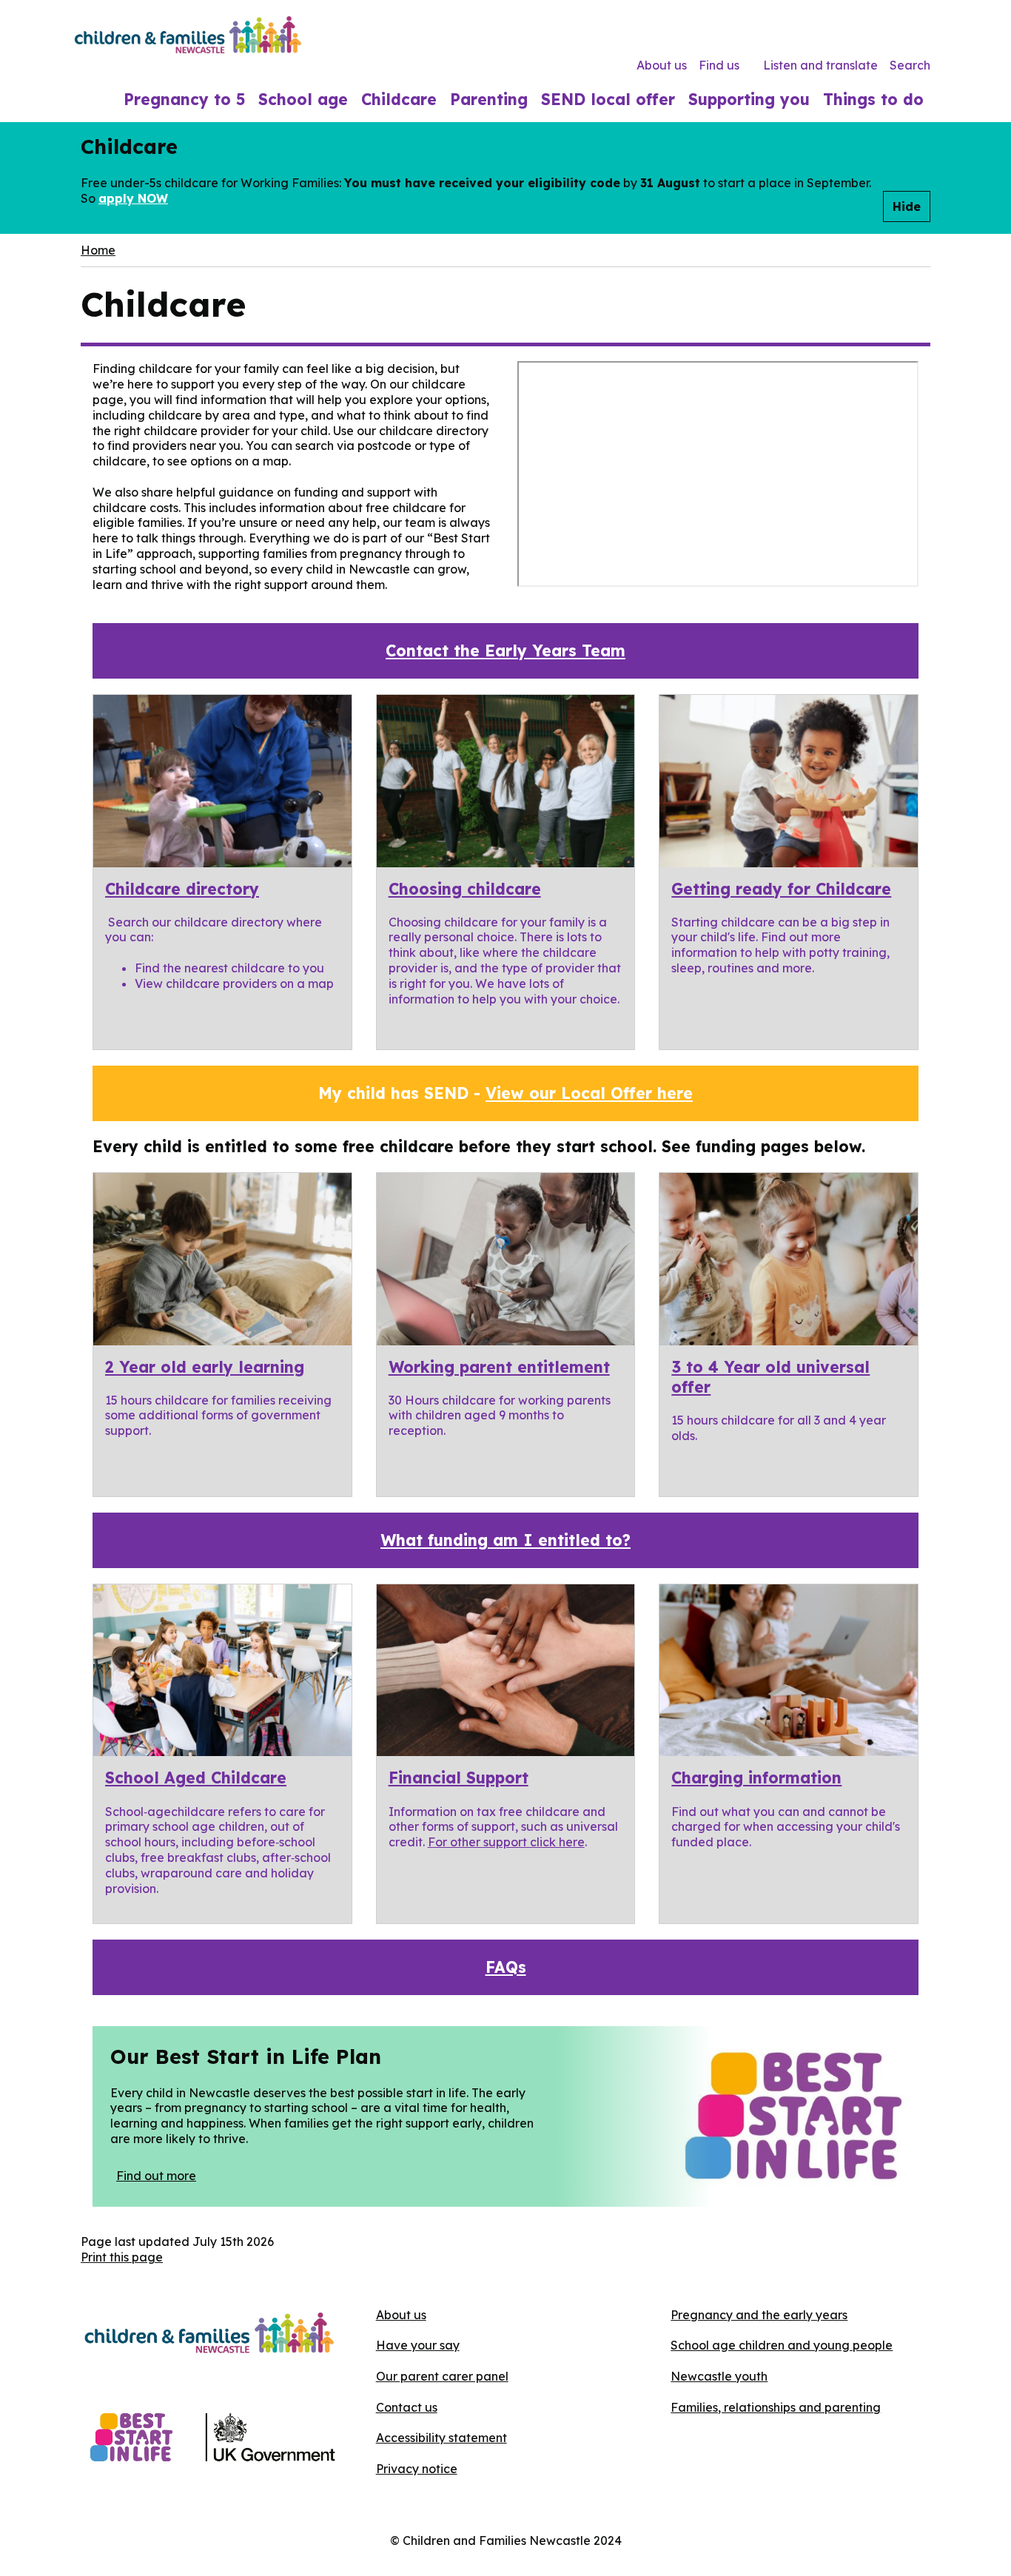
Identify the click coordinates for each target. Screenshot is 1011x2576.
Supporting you (749, 99)
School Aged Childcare (196, 1778)
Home (98, 250)
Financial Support (459, 1778)
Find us (719, 65)
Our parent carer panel (442, 2376)
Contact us (407, 2407)
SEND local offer (608, 99)
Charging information (756, 1778)
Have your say (418, 2345)
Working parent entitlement (499, 1367)
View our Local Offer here (589, 1093)
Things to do (873, 99)
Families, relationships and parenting (776, 2407)
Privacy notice (417, 2469)
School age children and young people (782, 2345)
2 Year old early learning (205, 1367)
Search (910, 65)
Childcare (399, 99)
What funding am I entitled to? (505, 1540)
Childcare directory (182, 889)
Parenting (489, 99)
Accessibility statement (441, 2438)
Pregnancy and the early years (759, 2315)
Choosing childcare (465, 889)
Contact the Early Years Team (505, 650)
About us (662, 65)
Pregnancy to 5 (184, 99)
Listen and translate (820, 65)
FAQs (506, 1967)
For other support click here (506, 1842)
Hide (907, 206)
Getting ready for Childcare (781, 889)
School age (303, 99)
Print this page (122, 2257)
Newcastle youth (719, 2376)
